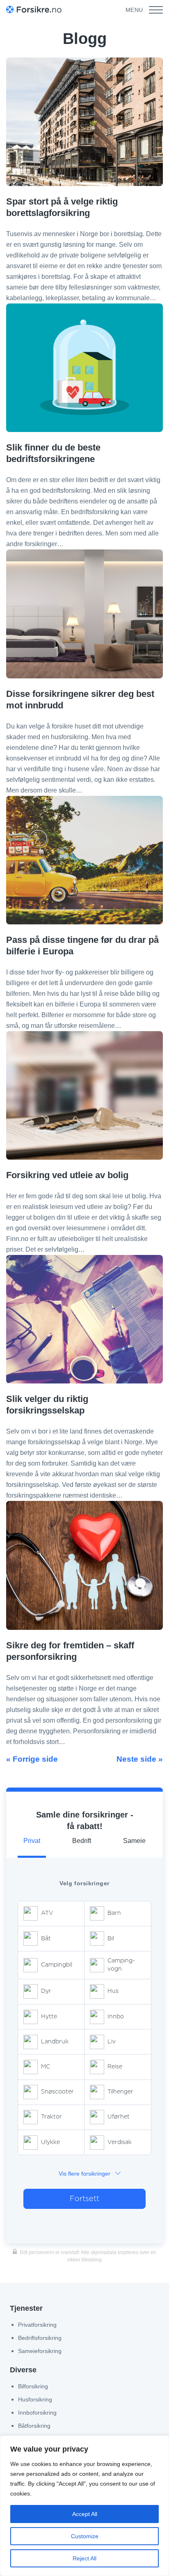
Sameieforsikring (40, 2351)
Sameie (134, 1841)
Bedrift (82, 1841)
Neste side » (140, 1759)
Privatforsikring (37, 2325)
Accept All (85, 2514)
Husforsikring (35, 2399)
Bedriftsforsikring (40, 2338)
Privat (32, 1841)
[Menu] (156, 10)
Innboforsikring (37, 2413)
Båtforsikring (34, 2426)
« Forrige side (32, 1759)
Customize (85, 2536)
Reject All (84, 2558)
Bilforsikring (33, 2386)
